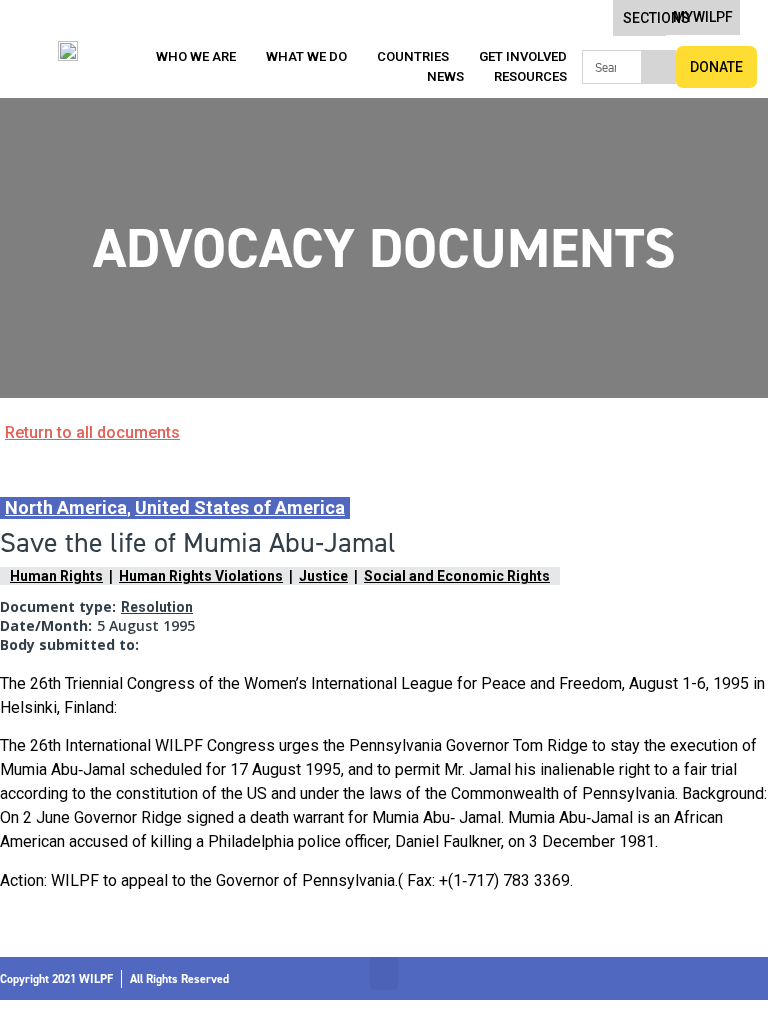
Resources (530, 76)
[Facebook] (647, 979)
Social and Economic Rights (457, 576)
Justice (323, 576)
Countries (413, 56)
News (445, 76)
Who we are (196, 56)
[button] (384, 973)
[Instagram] (719, 979)
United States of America (240, 507)
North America (66, 507)
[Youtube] (755, 979)
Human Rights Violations (201, 576)
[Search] (658, 67)
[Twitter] (683, 979)
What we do (306, 56)
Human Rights (56, 576)
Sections (656, 18)
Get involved (523, 56)
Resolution (157, 607)
